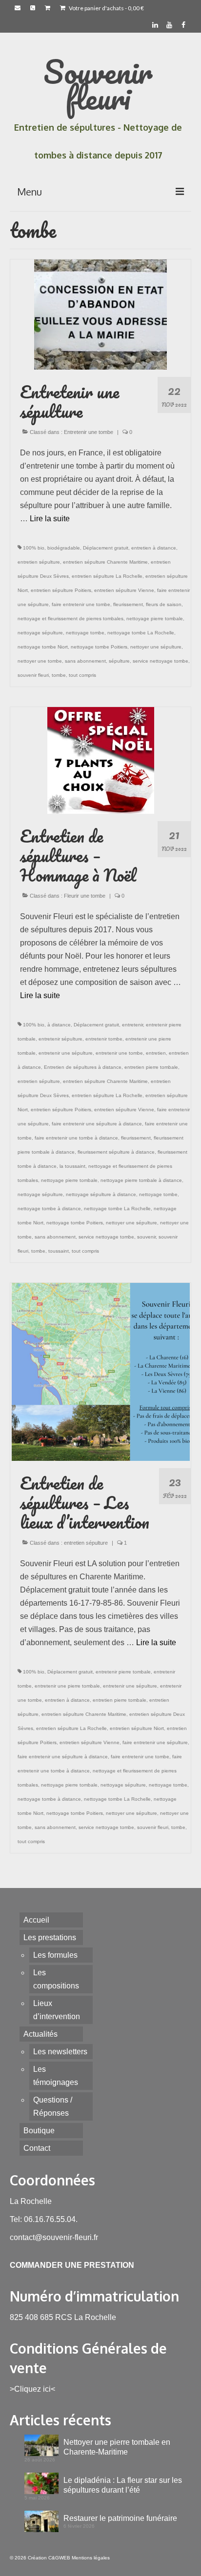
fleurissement (128, 604)
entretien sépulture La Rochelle (107, 576)
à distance (59, 1025)
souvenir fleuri (33, 675)
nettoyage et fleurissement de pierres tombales (70, 619)
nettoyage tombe (85, 633)
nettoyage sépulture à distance (101, 1194)
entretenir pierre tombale (123, 1672)
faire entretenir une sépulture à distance (97, 1124)
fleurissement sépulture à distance (116, 1152)
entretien (156, 1053)
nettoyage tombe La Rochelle (141, 633)
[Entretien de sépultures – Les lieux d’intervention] (101, 1371)
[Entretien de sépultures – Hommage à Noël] (101, 760)
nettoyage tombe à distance (49, 1209)
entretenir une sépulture (66, 1053)
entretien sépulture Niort (137, 1728)
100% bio (34, 548)
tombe (59, 675)
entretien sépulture (39, 562)
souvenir (146, 1237)
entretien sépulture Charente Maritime (105, 562)
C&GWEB (59, 2558)
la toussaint (72, 1166)
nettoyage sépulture (40, 633)
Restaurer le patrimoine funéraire (120, 2518)
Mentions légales (91, 2558)
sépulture (119, 661)
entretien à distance (154, 548)
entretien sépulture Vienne (124, 590)
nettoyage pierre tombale (155, 619)
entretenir (132, 1025)
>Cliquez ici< (32, 2389)
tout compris (82, 675)
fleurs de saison (164, 604)
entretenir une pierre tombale (67, 1686)
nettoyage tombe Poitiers (99, 647)
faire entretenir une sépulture (155, 1742)
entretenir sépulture (60, 1039)
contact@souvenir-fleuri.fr (54, 2237)
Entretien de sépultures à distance (83, 1067)
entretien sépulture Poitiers (61, 590)
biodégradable (64, 548)
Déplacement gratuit (106, 548)
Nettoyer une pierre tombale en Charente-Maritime (117, 2447)
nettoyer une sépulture (156, 647)
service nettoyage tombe (161, 661)
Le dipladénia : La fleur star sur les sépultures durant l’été (123, 2485)
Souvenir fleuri (98, 84)
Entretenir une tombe (89, 432)
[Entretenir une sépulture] (100, 314)
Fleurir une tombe (85, 896)
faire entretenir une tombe (81, 604)
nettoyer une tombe (40, 661)
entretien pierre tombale (151, 1067)
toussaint (59, 1251)
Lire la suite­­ (50, 519)
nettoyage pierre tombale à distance (141, 1180)
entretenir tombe (104, 1039)
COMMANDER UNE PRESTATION (72, 2265)
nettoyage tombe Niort (43, 647)
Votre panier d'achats (106, 8)
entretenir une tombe (119, 1053)
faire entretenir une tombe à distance (76, 1138)
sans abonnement (85, 661)
